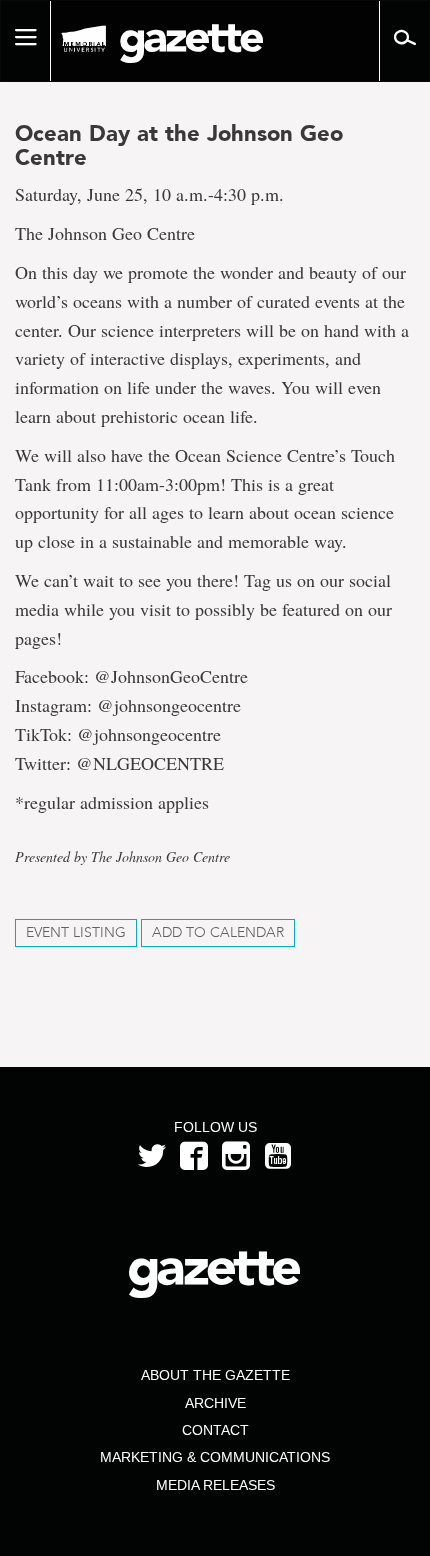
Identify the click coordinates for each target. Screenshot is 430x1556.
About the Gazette (215, 1375)
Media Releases (215, 1485)
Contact (215, 1430)
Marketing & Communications (215, 1457)
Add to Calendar (218, 932)
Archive (215, 1403)
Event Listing (76, 932)
